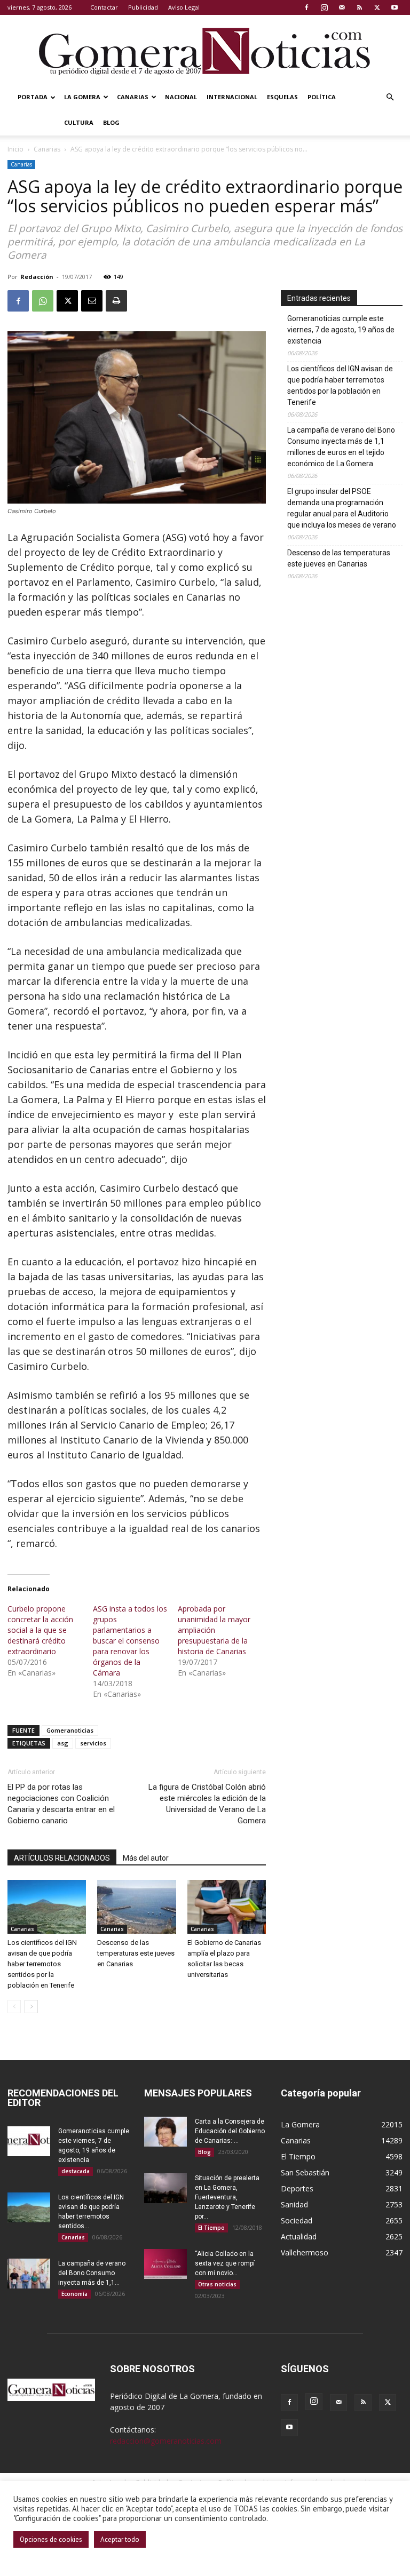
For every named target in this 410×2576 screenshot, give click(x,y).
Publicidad (143, 7)
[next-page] (31, 2007)
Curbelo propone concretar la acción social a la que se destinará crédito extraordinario (40, 1630)
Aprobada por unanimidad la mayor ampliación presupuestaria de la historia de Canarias (214, 1630)
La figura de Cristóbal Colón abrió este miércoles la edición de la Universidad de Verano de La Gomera (207, 1804)
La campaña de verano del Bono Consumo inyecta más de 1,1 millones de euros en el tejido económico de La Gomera (341, 447)
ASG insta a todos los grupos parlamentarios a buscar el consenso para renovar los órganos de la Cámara (130, 1641)
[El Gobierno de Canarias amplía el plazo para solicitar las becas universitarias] (227, 1907)
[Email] (92, 301)
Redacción (37, 277)
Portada (33, 97)
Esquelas (282, 97)
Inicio (15, 149)
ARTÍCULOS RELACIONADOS (62, 1858)
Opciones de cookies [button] (51, 2539)
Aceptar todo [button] (120, 2539)
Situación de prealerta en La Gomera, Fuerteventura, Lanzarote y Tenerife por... (227, 2197)
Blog (111, 122)
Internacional (232, 97)
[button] (390, 97)
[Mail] (342, 7)
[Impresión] (116, 301)
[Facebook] (306, 7)
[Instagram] (324, 7)
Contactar (104, 7)
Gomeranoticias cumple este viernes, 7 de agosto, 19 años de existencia (341, 330)
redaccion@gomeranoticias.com (166, 2441)
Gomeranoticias (70, 1730)
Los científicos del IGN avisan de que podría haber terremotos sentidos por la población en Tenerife (42, 1964)
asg (63, 1743)
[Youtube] (395, 7)
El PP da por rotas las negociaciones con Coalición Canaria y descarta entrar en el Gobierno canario (61, 1804)
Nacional (181, 97)
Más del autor (146, 1858)
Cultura (79, 122)
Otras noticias (217, 2284)
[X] (377, 7)
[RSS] (359, 7)
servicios (93, 1743)
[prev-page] (14, 2007)
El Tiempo (211, 2228)
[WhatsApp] (43, 301)
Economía (74, 2294)
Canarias (133, 97)
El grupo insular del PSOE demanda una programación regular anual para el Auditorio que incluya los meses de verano (342, 508)
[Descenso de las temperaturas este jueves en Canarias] (136, 1907)
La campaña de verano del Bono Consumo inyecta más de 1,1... (92, 2273)
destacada (76, 2171)
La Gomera (82, 97)
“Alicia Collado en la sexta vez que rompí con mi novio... (225, 2263)
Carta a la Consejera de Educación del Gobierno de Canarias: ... (230, 2131)
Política (322, 97)
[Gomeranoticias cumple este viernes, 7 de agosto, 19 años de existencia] (29, 2141)
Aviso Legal (184, 7)
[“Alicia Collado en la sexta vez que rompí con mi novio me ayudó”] (165, 2264)
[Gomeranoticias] (205, 51)
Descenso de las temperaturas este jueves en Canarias (136, 1953)
